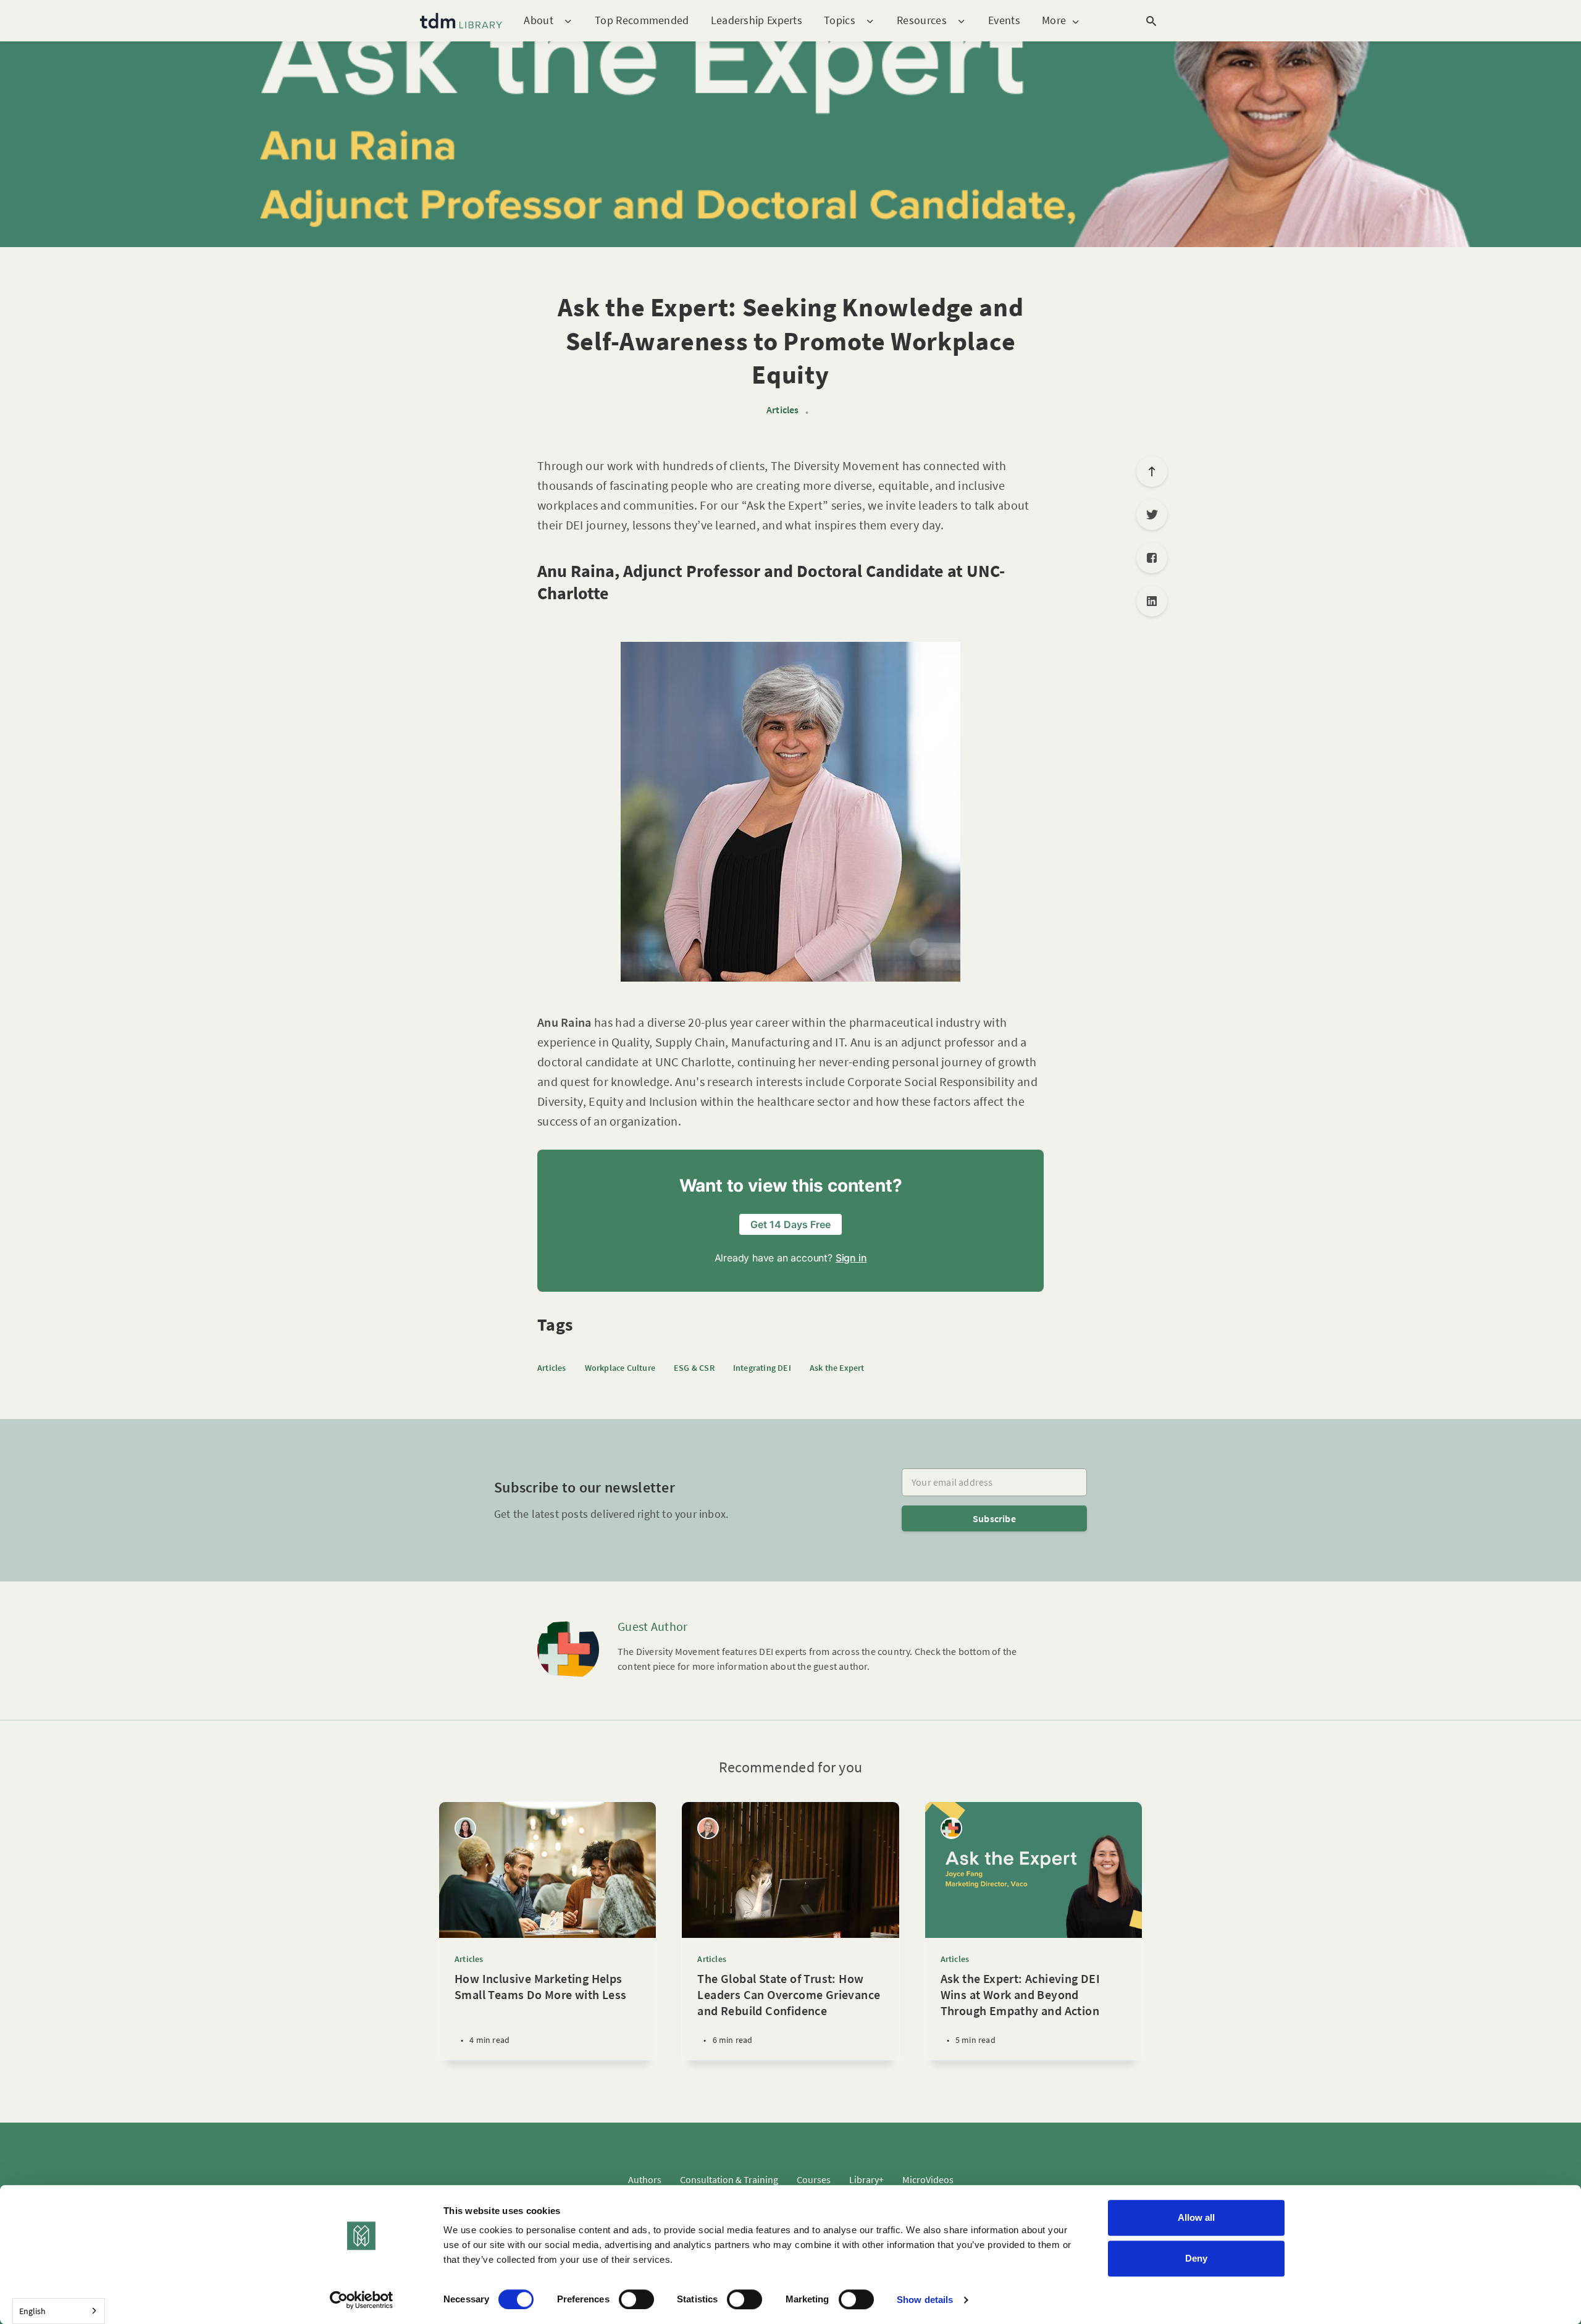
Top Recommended (642, 20)
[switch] (636, 2299)
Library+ (866, 2179)
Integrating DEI (762, 1368)
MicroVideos (928, 2179)
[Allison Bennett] (465, 1828)
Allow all (1196, 2217)
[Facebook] (1152, 558)
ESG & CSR (694, 1368)
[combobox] (59, 2311)
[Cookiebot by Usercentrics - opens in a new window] (362, 2300)
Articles (783, 410)
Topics (840, 21)
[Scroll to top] (1152, 471)
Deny (1196, 2258)
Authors (645, 2179)
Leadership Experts (757, 20)
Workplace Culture (620, 1368)
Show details (925, 2300)
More (1054, 21)
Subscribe (994, 1518)
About (539, 21)
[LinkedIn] (1152, 601)
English (32, 2311)
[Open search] (1151, 21)
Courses (814, 2179)
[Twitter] (1152, 515)
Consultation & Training (729, 2179)
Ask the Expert (837, 1368)
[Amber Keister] (708, 1828)
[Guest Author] (568, 1649)
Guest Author (653, 1626)
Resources (922, 21)
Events (1004, 20)
